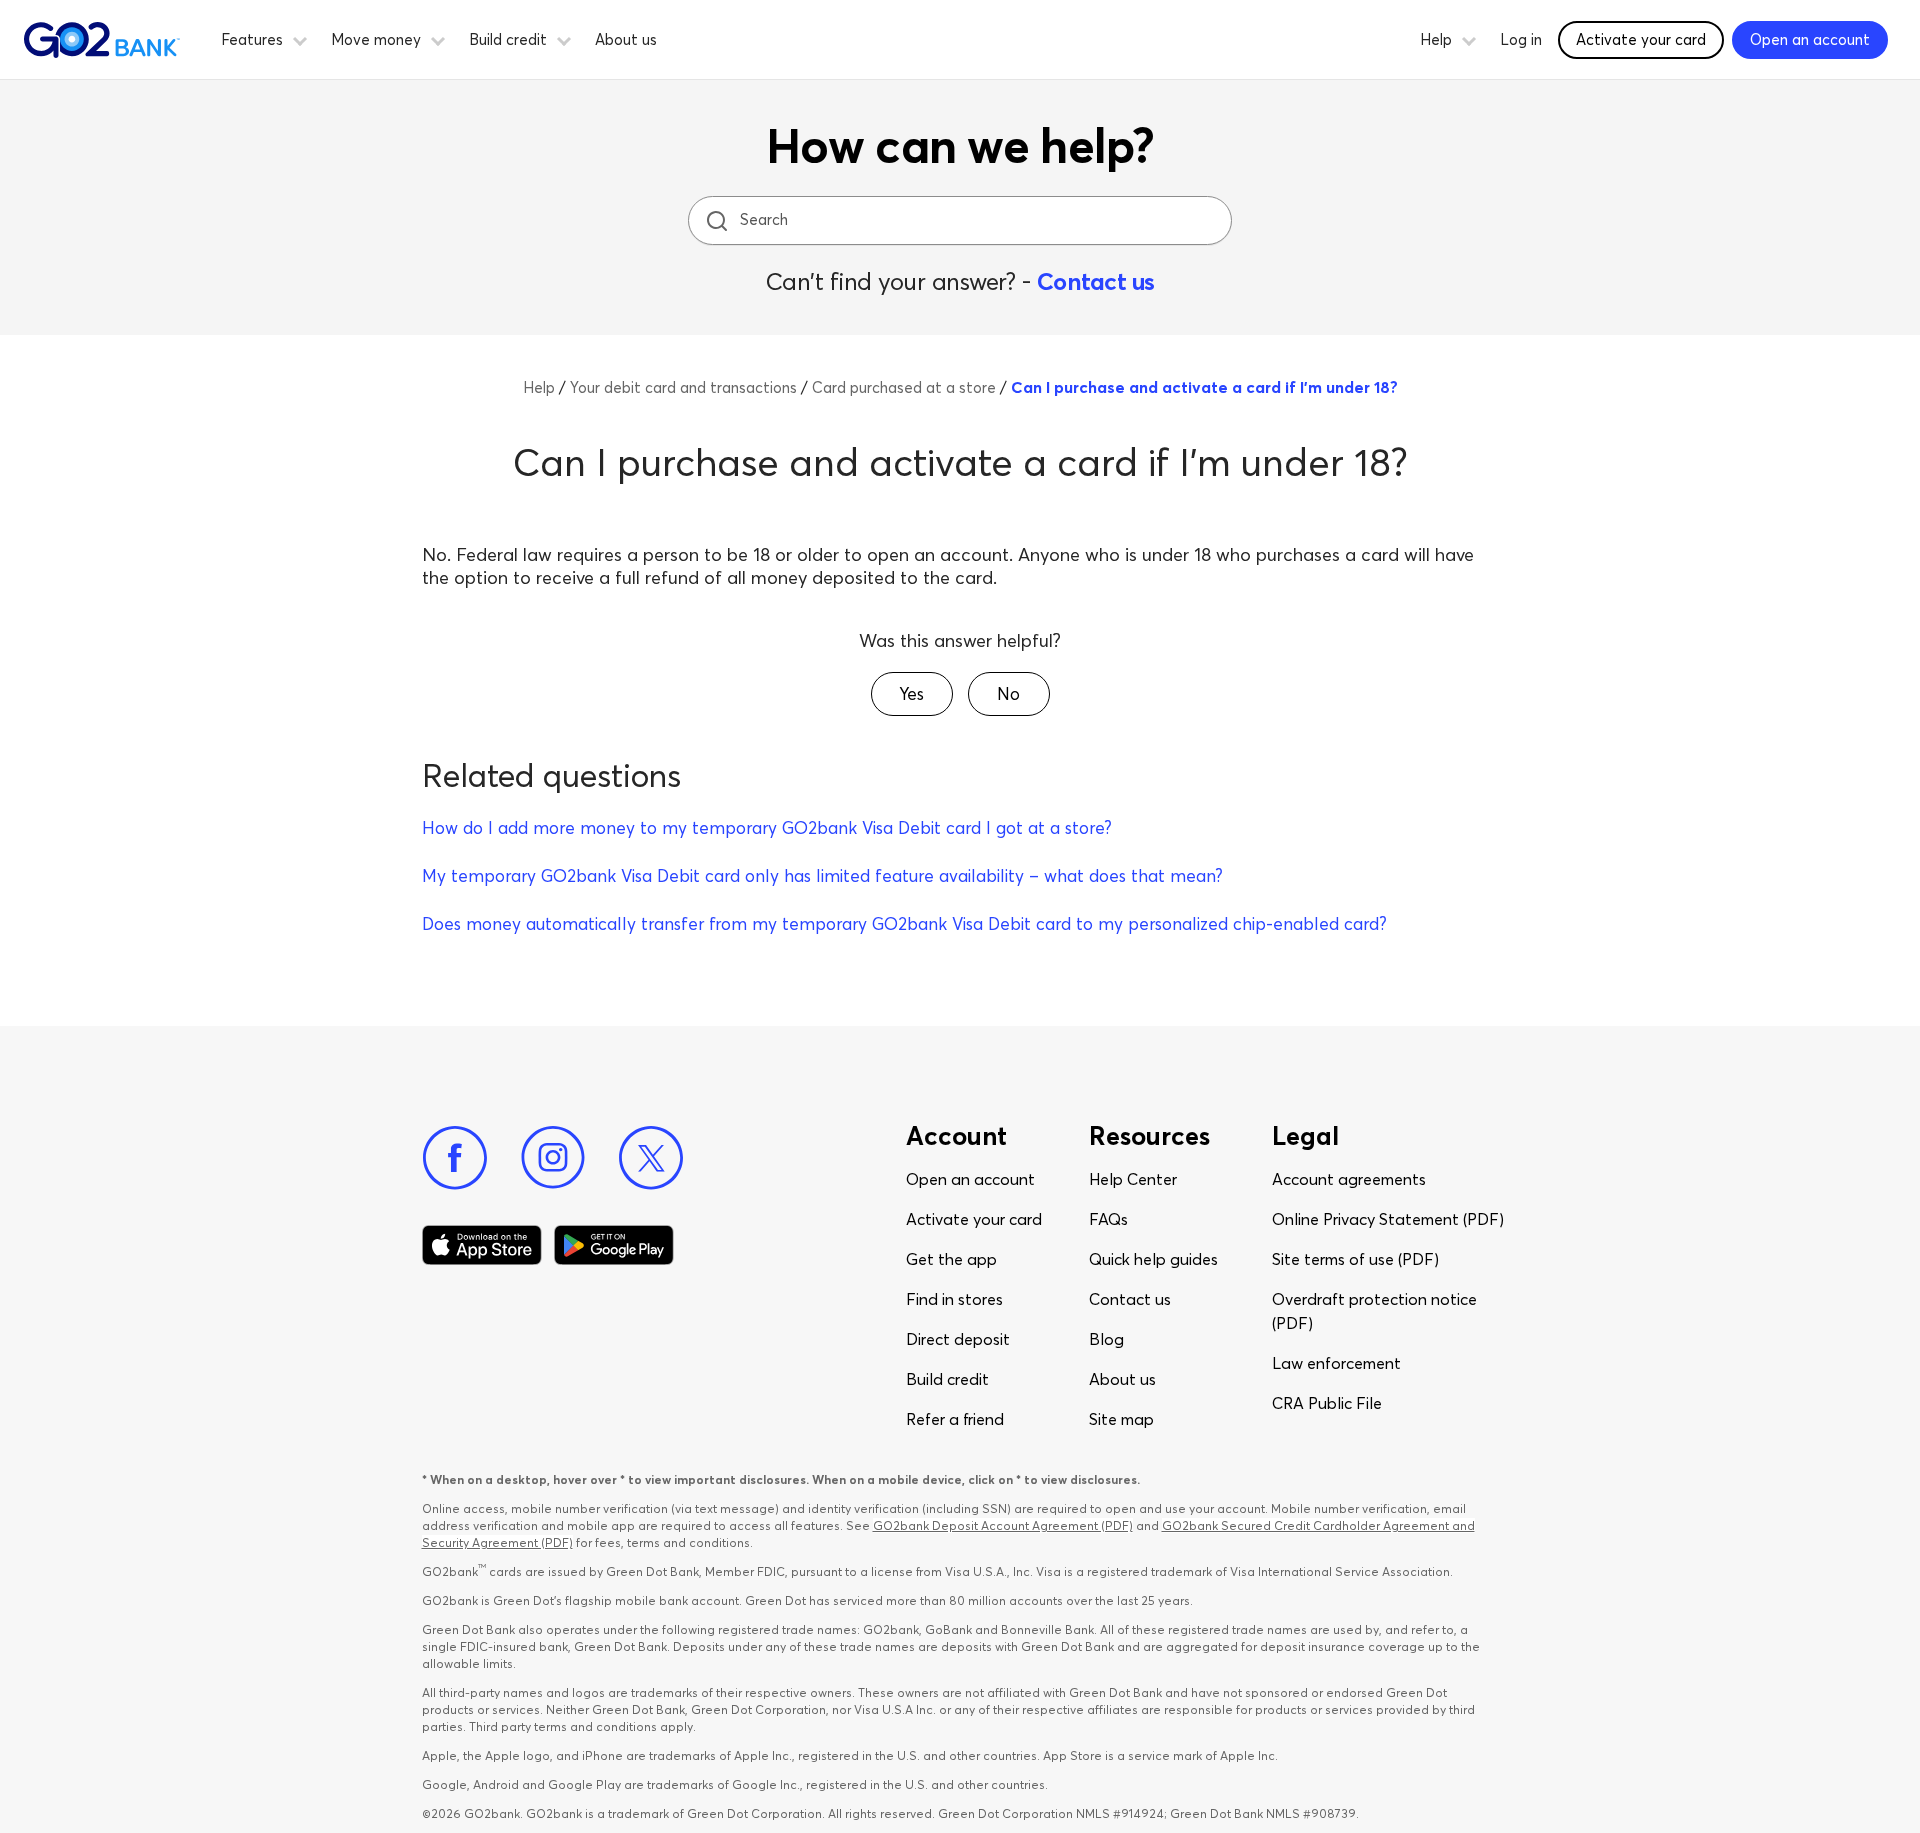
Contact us (1096, 281)
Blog (1106, 1339)
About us (626, 39)
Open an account (970, 1179)
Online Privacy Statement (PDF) (1388, 1219)
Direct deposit (958, 1339)
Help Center (1133, 1179)
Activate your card (1641, 39)
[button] (300, 38)
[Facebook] (455, 1158)
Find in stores (954, 1299)
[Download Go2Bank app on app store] (482, 1245)
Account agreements (1349, 1179)
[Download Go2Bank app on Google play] (614, 1245)
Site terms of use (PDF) (1355, 1259)
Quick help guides (1153, 1259)
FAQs (1108, 1219)
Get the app (951, 1259)
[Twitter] (651, 1158)
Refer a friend (955, 1419)
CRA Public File (1327, 1403)
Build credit (947, 1379)
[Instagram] (553, 1158)
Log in (1521, 39)
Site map (1121, 1419)
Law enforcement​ (1336, 1363)
